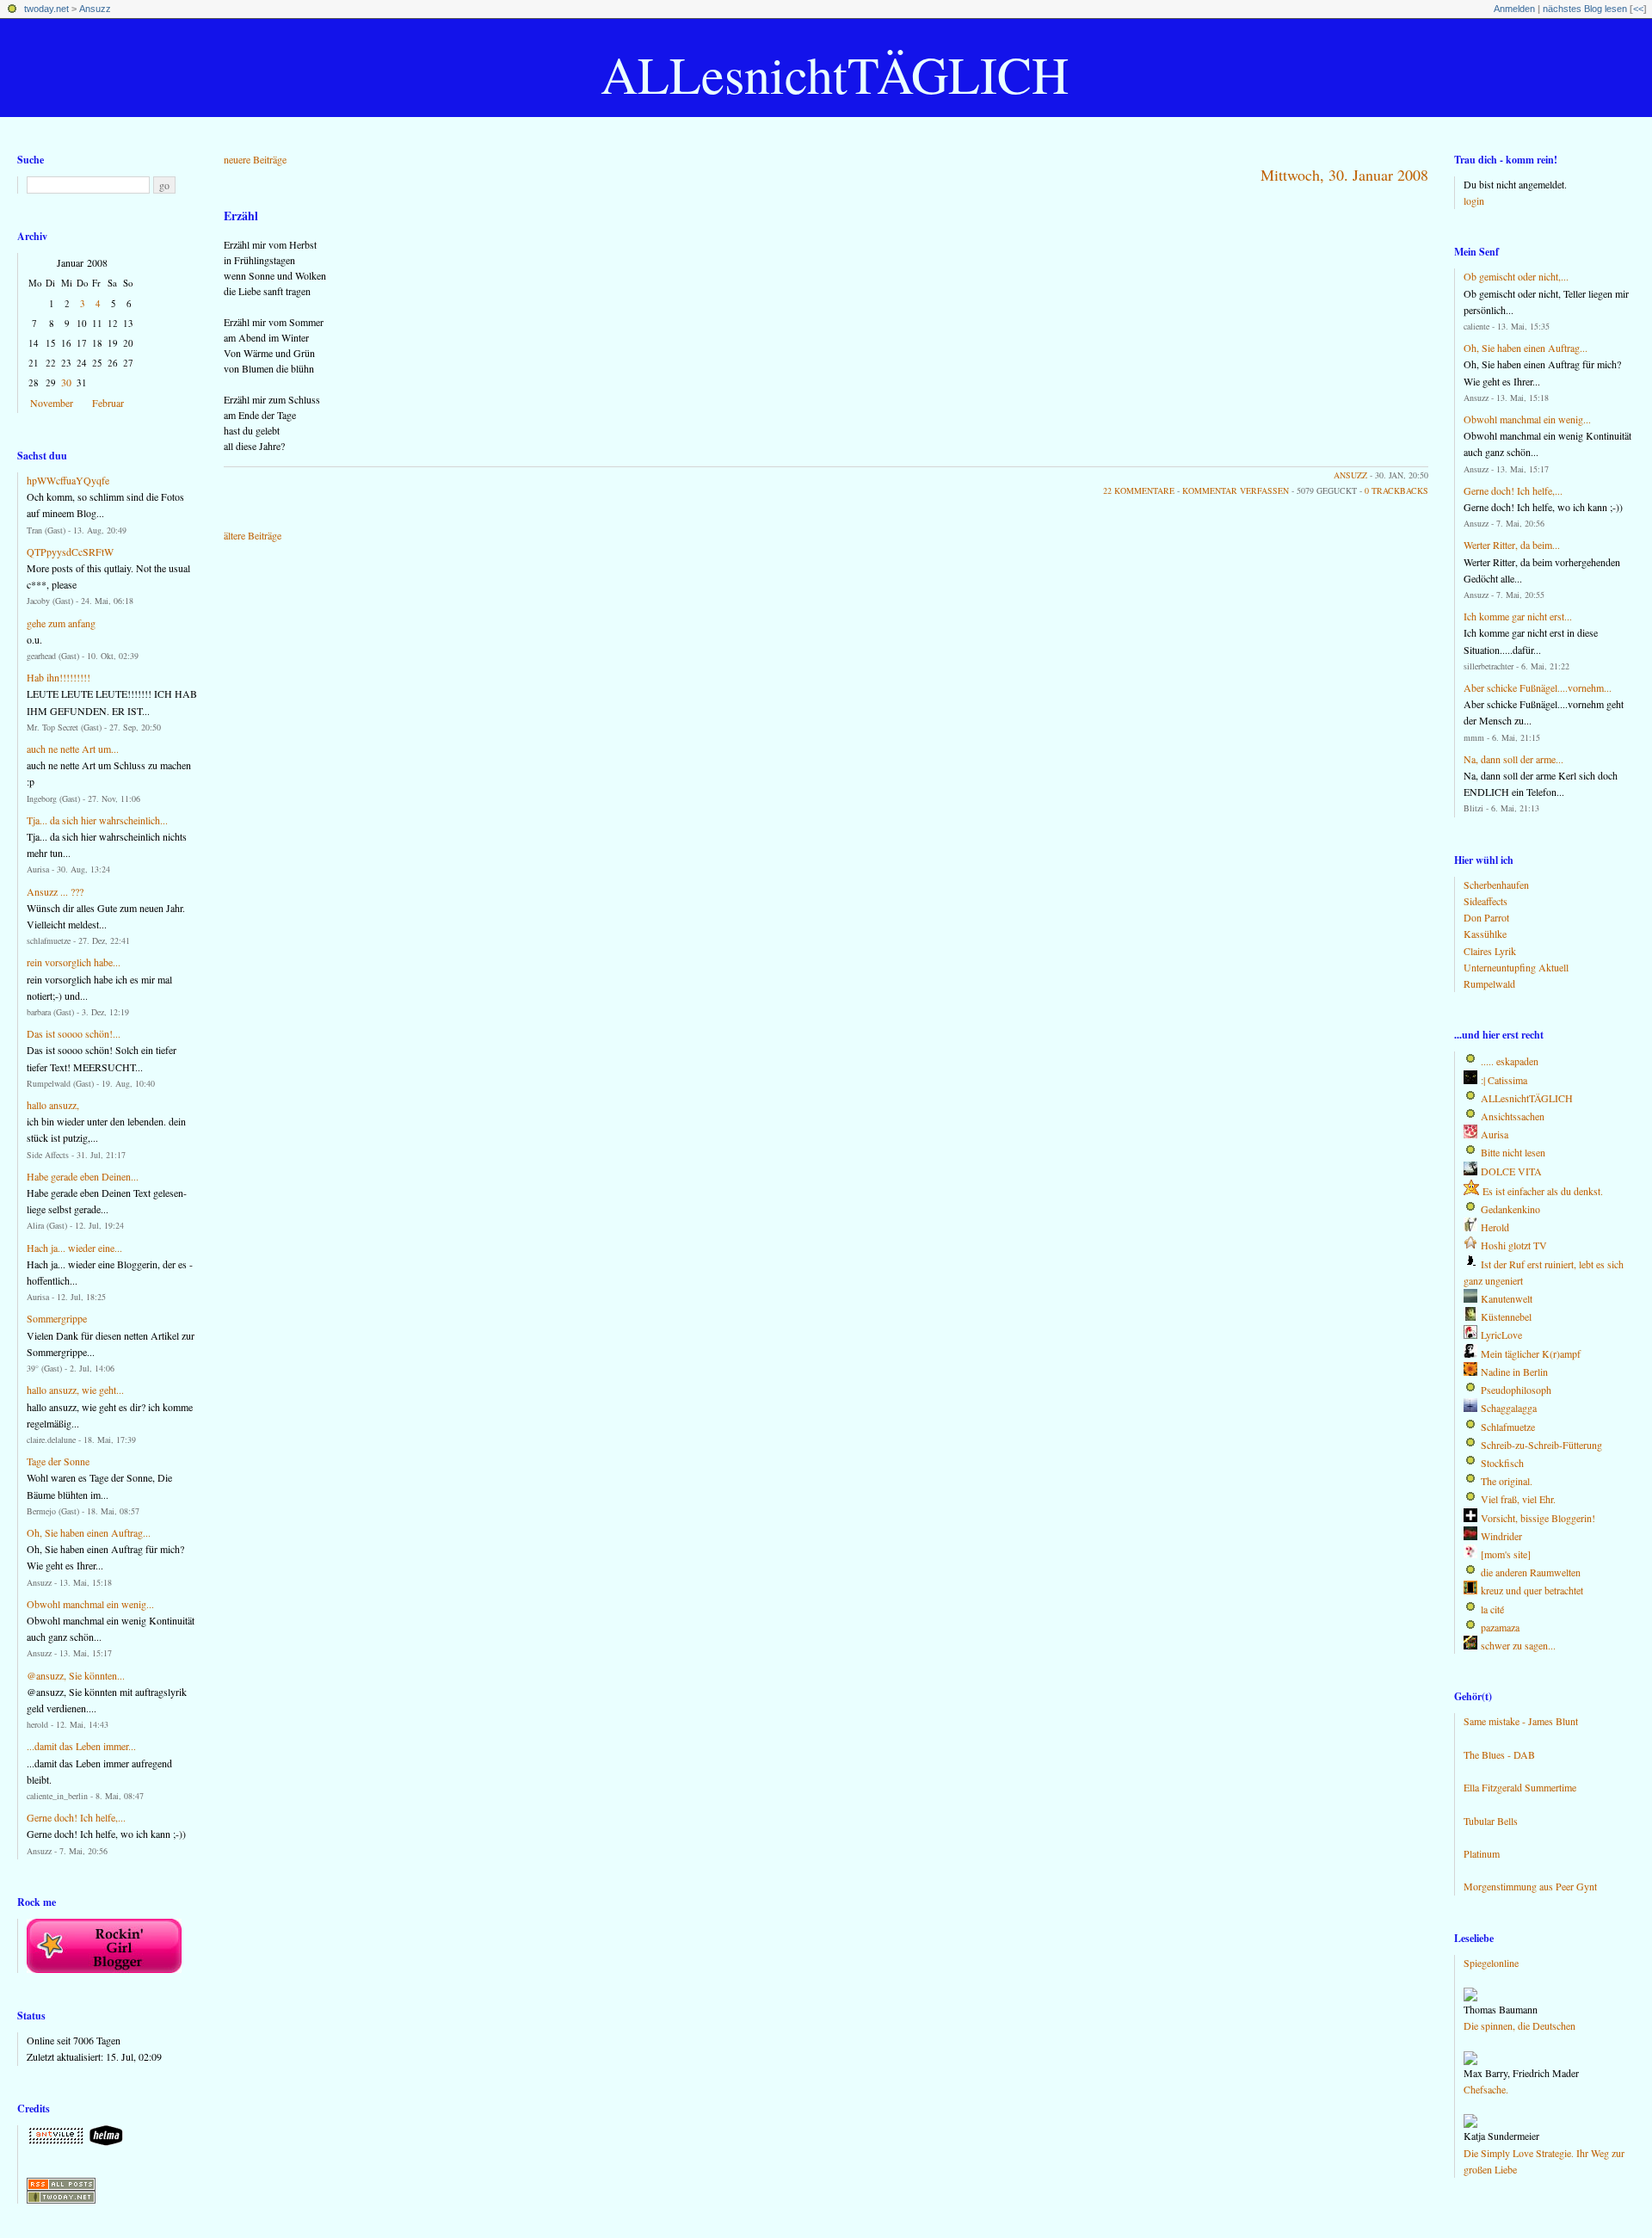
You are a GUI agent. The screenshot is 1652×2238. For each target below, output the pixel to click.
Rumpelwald (1489, 983)
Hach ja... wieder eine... (74, 1248)
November (52, 403)
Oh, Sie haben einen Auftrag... (89, 1532)
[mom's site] (1506, 1554)
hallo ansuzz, (53, 1105)
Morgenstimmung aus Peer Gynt (1530, 1886)
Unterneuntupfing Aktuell (1516, 967)
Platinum (1482, 1853)
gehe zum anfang (61, 623)
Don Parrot (1486, 917)
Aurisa (1495, 1134)
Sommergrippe (57, 1318)
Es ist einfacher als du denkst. (1543, 1191)
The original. (1507, 1481)
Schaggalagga (1509, 1408)
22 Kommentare (1139, 490)
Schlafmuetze (1508, 1427)
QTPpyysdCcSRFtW (70, 552)
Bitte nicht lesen (1513, 1152)
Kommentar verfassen (1236, 490)
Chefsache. (1486, 2089)
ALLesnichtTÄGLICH (835, 74)
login (1474, 200)
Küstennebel (1506, 1316)
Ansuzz (95, 9)
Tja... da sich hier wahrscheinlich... (97, 820)
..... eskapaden (1510, 1061)
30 (66, 382)
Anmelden (1514, 9)
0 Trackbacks (1396, 490)
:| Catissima (1504, 1080)
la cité (1492, 1609)
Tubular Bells (1491, 1821)
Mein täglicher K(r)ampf (1531, 1353)
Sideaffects (1486, 901)
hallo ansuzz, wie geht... (75, 1390)
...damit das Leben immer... (81, 1746)
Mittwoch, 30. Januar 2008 (1344, 175)
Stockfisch (1502, 1463)
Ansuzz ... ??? (55, 891)
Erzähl (241, 216)
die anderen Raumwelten (1531, 1572)
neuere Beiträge (255, 159)
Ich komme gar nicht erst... (1518, 616)
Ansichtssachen (1513, 1116)
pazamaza (1500, 1627)
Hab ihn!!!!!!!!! (59, 677)
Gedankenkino (1510, 1209)
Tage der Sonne (58, 1461)
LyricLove (1501, 1335)
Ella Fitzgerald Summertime (1520, 1787)
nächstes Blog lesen (1585, 9)
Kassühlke (1485, 934)
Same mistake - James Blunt (1521, 1721)
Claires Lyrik (1490, 951)
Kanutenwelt (1507, 1298)
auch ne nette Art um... (73, 749)
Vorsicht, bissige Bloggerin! (1538, 1518)
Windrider (1501, 1536)
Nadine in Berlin (1514, 1372)
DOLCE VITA (1511, 1171)
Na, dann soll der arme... (1513, 759)
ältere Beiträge (253, 535)
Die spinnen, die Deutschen (1519, 2025)
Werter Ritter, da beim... (1512, 545)
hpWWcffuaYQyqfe (68, 480)
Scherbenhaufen (1496, 885)
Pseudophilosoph (1516, 1390)
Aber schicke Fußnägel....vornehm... (1538, 687)
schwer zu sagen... (1518, 1645)
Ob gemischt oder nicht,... (1516, 276)
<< (1638, 9)
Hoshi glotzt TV (1514, 1245)
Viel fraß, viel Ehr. (1518, 1499)
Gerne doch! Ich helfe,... (76, 1817)
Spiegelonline (1491, 1963)
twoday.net (46, 9)
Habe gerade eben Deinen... (83, 1176)
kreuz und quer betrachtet (1532, 1590)
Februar (108, 403)
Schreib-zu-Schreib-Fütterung (1541, 1445)
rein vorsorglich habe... (74, 962)
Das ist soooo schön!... (74, 1033)
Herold (1495, 1227)
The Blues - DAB (1499, 1754)
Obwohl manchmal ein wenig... (90, 1604)
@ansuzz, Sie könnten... (76, 1675)
